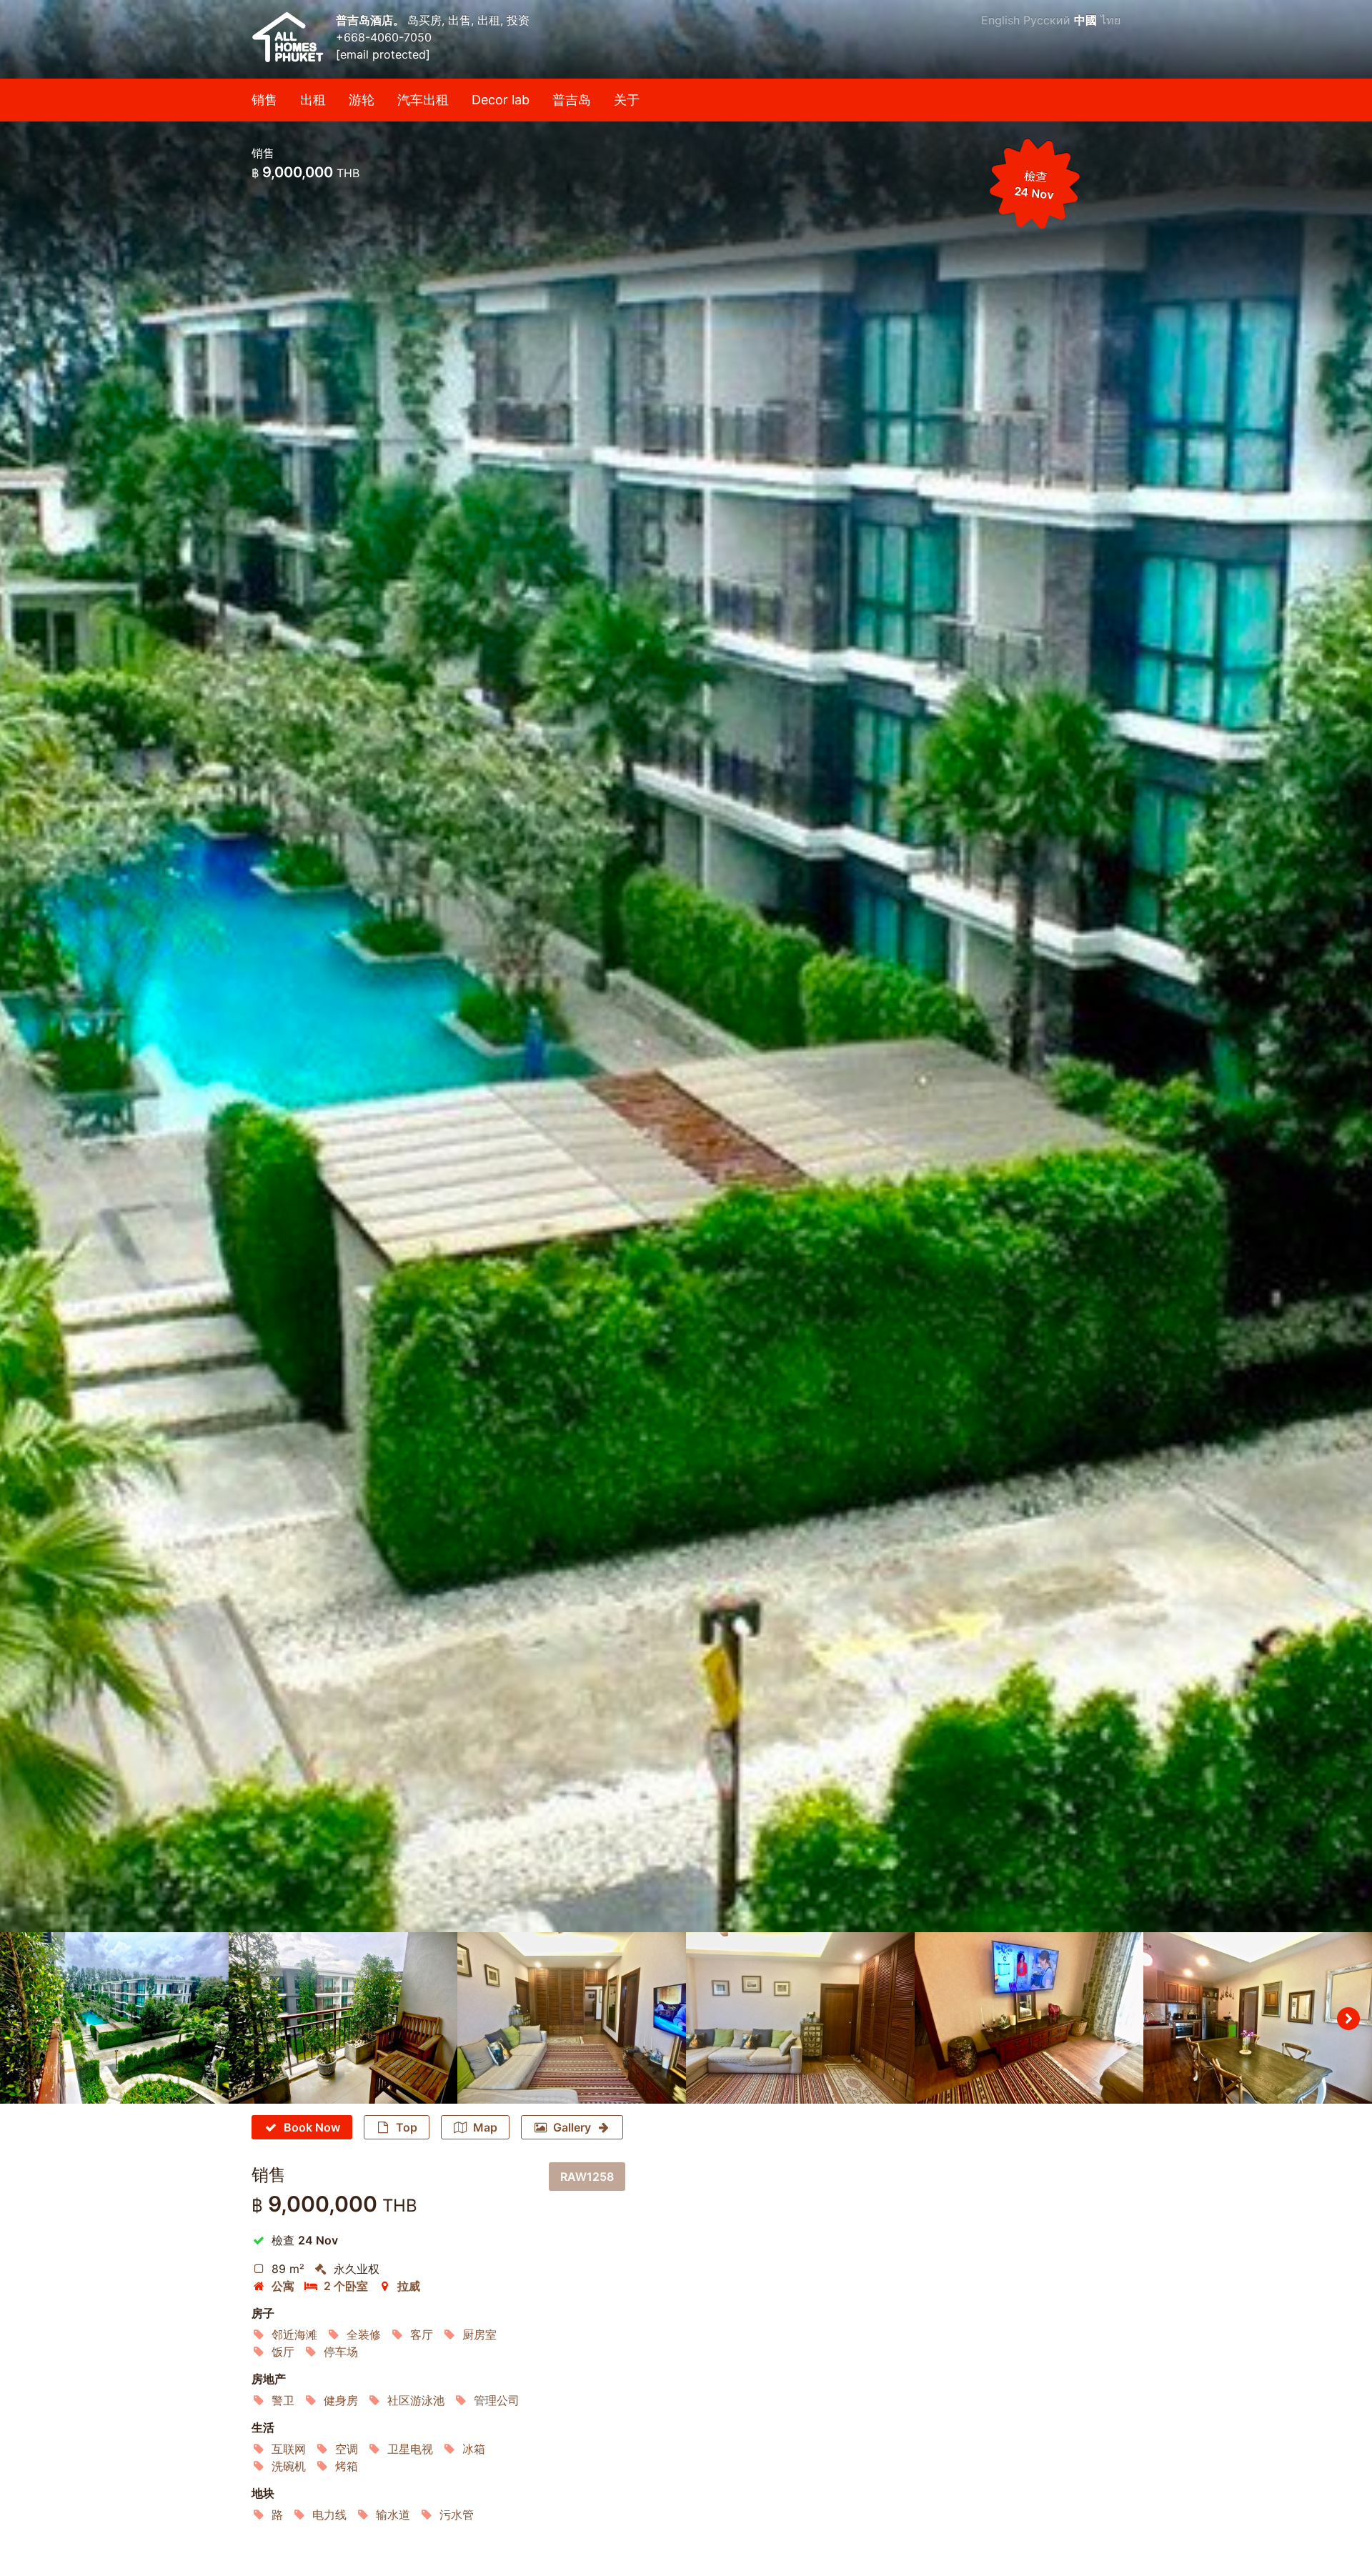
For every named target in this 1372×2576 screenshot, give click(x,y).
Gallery (572, 2127)
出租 (313, 100)
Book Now (312, 2127)
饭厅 (283, 2352)
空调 (347, 2449)
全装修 (364, 2334)
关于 (627, 100)
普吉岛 (572, 100)
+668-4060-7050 (384, 37)
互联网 (289, 2449)
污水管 (457, 2515)
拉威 (409, 2286)
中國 (1085, 20)
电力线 (329, 2515)
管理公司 (497, 2400)
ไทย (1110, 20)
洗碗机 (289, 2466)
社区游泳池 (416, 2400)
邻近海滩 (294, 2334)
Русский (1047, 20)
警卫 (283, 2400)
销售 (264, 100)
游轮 (362, 100)
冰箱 (474, 2449)
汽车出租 (423, 100)
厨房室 (479, 2334)
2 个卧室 (346, 2286)
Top (407, 2127)
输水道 (393, 2515)
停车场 (341, 2352)
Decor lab (501, 100)
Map (485, 2127)
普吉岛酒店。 (372, 20)
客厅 (422, 2334)
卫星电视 (410, 2449)
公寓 (283, 2286)
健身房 (341, 2400)
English (1000, 20)
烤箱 (347, 2466)
